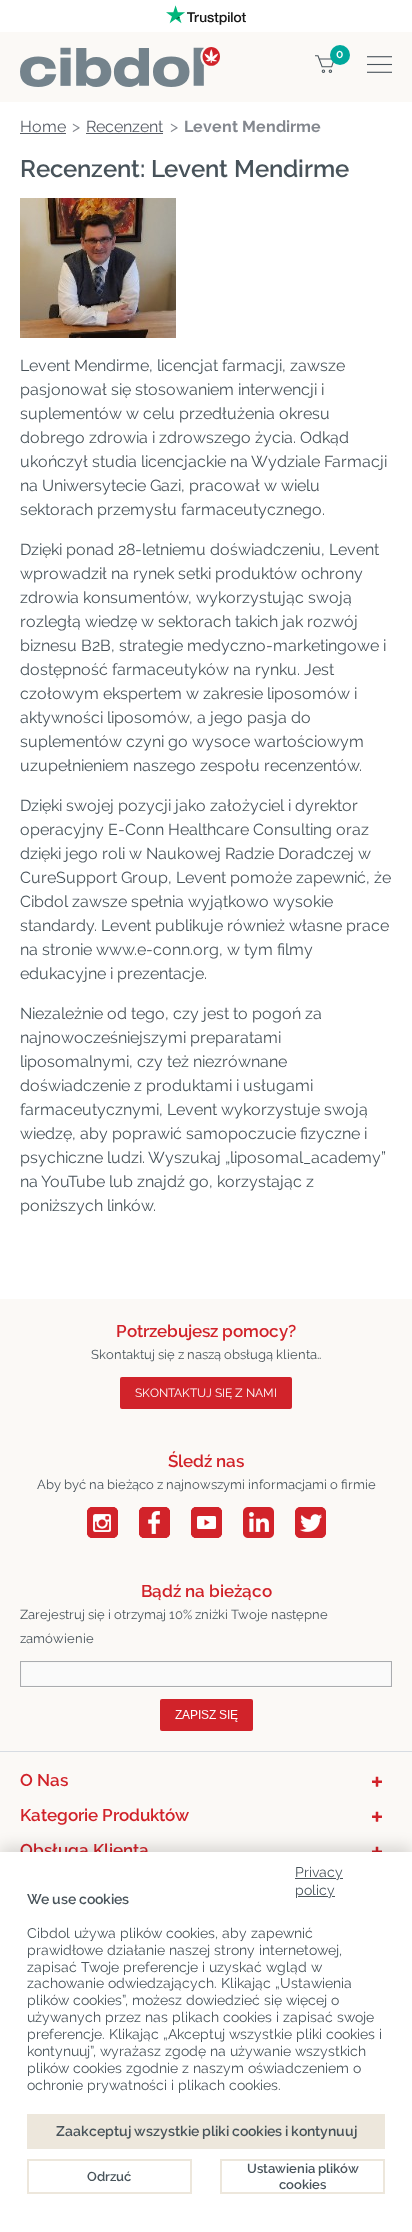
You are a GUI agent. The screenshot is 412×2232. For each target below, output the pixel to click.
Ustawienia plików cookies (303, 2176)
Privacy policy (319, 1877)
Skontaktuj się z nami (206, 1393)
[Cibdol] (120, 58)
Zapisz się (206, 1715)
